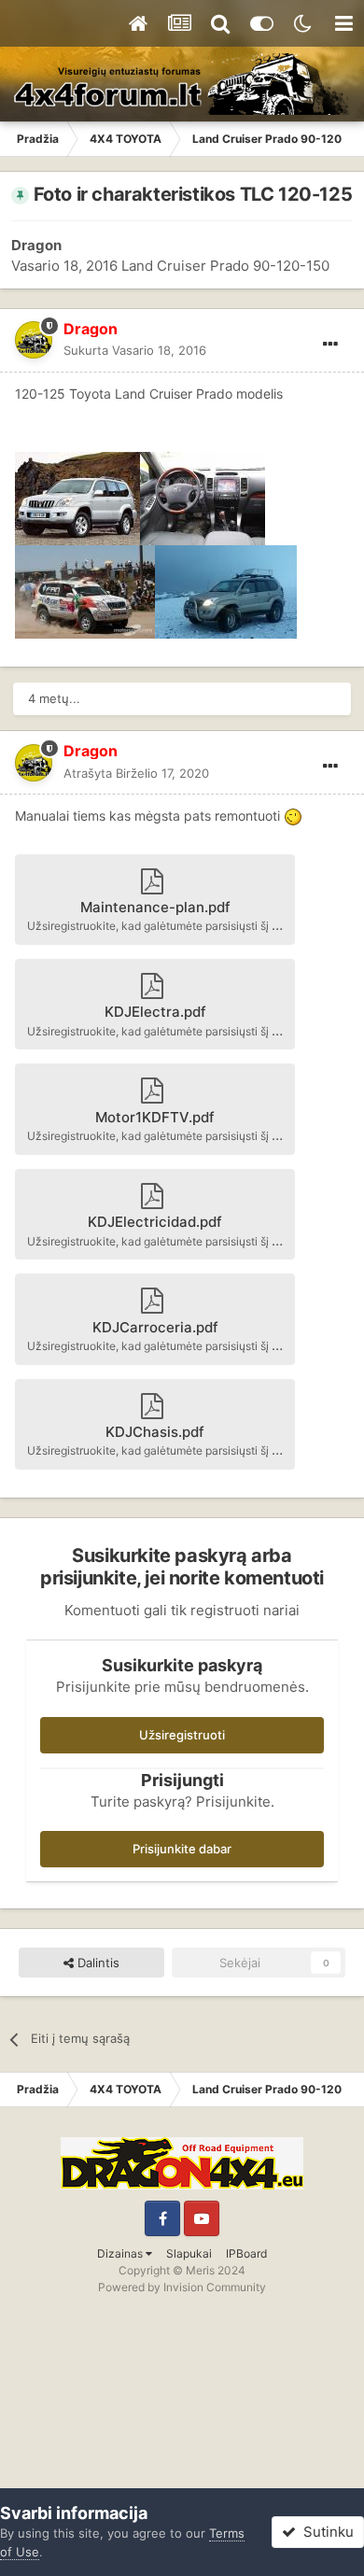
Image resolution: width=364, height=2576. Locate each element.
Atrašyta (136, 773)
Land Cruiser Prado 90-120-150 (225, 266)
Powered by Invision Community (182, 2287)
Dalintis (97, 1963)
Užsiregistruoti (182, 1735)
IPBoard (246, 2253)
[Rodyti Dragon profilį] (34, 340)
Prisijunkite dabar (182, 1849)
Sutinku (325, 2532)
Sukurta (135, 350)
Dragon (36, 245)
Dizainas (121, 2253)
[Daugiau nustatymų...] (330, 345)
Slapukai (189, 2253)
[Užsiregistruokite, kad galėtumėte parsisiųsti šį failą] (77, 496)
